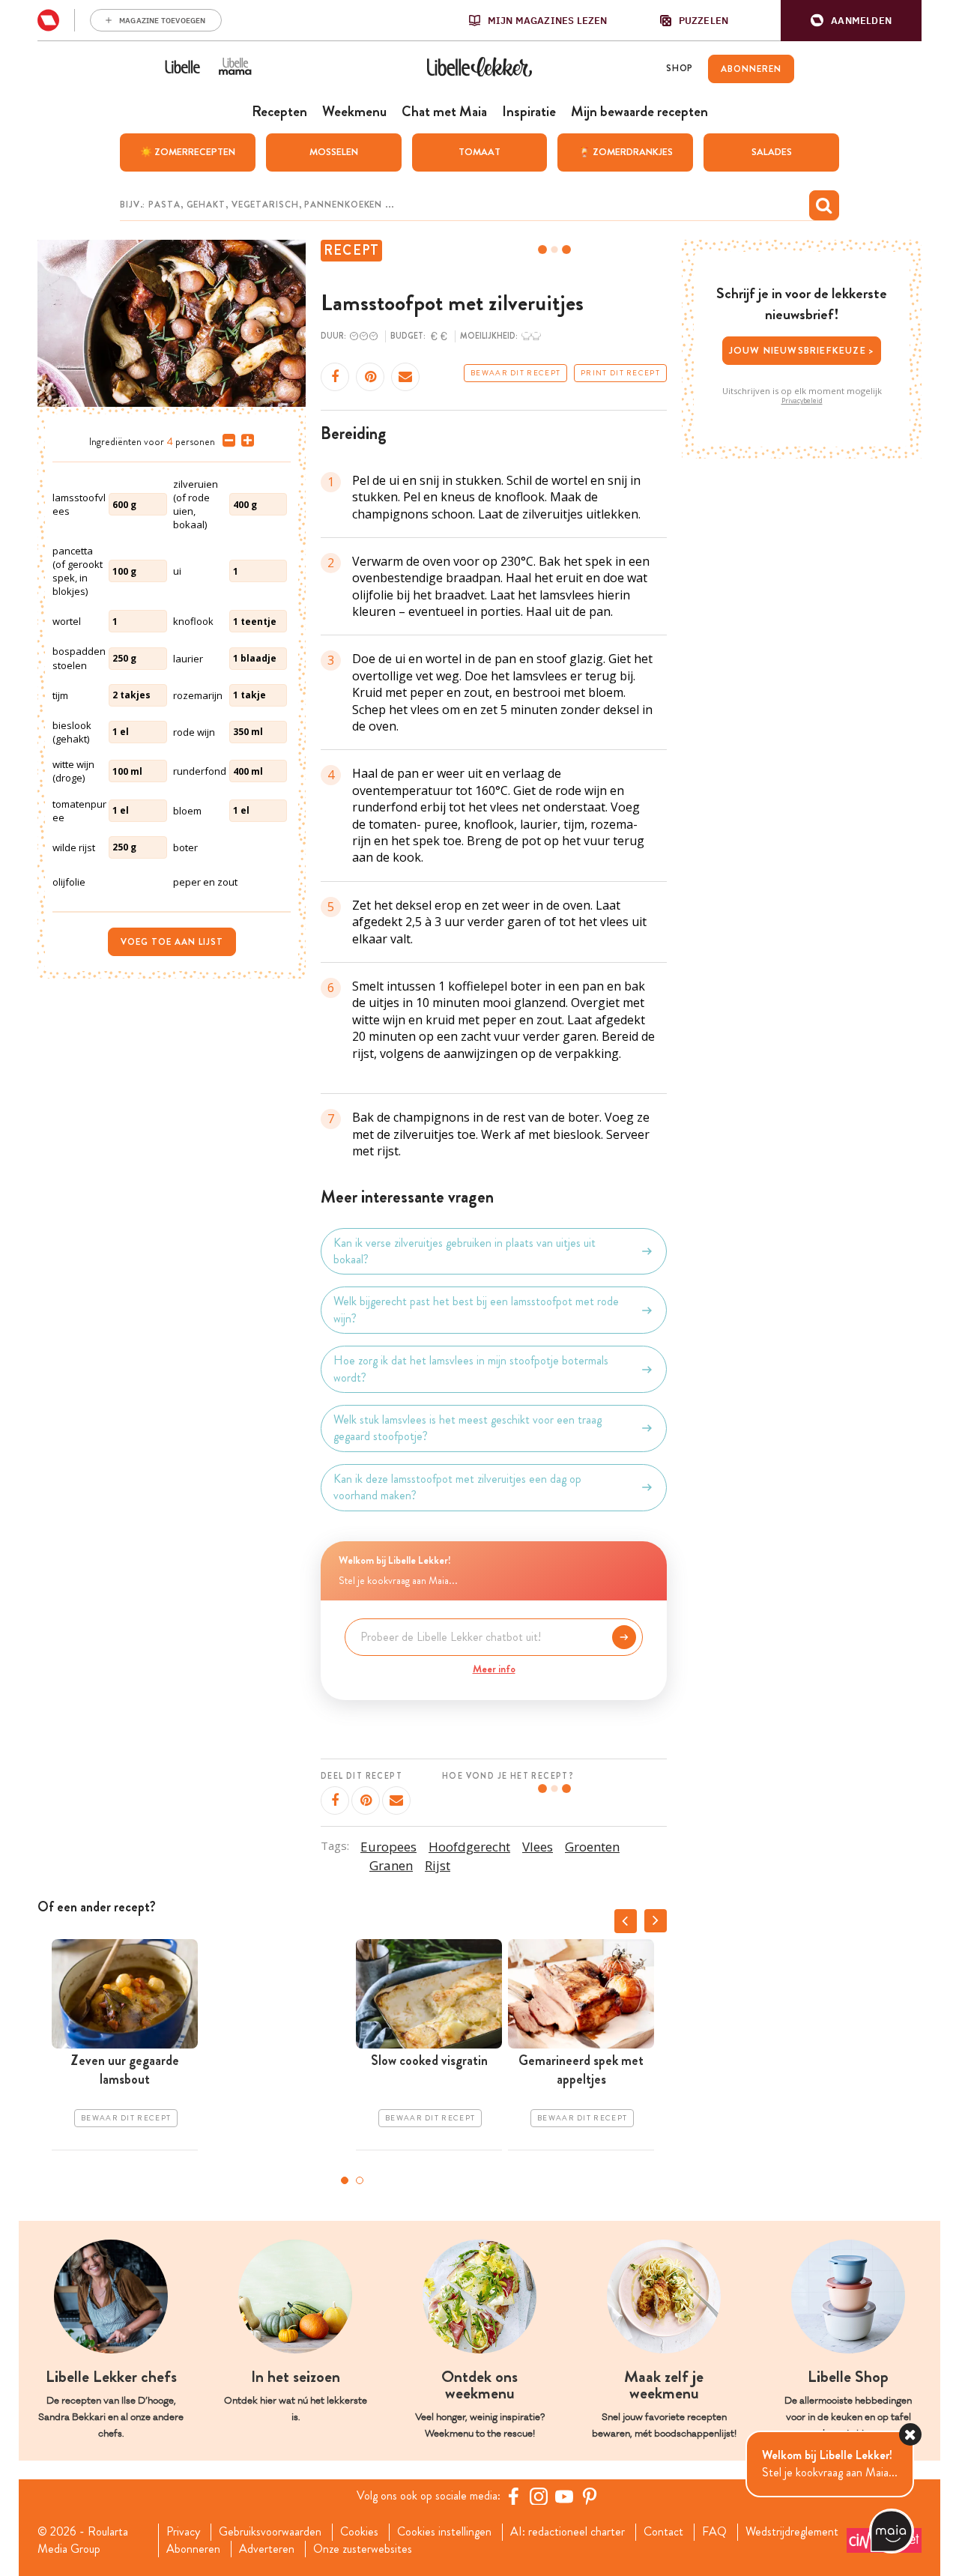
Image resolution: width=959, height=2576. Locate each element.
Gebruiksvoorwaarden (270, 2532)
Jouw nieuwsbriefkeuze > (802, 350)
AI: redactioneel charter (568, 2532)
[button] (851, 21)
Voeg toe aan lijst (172, 942)
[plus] (245, 441)
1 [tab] (345, 2180)
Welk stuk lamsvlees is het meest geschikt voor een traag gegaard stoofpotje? (468, 1428)
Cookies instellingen (444, 2532)
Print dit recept (620, 373)
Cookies (359, 2532)
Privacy (183, 2532)
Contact (663, 2532)
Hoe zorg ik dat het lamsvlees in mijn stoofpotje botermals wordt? (471, 1369)
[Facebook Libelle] (513, 2496)
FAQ (714, 2532)
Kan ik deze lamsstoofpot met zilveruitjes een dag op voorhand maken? (457, 1487)
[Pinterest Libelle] (590, 2496)
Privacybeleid (802, 401)
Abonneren (193, 2549)
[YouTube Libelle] (564, 2496)
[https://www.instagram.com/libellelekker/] (539, 2496)
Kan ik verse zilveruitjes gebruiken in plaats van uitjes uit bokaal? (465, 1251)
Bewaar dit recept (515, 373)
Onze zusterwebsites (363, 2549)
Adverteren (267, 2549)
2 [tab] (360, 2180)
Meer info (494, 1669)
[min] (226, 441)
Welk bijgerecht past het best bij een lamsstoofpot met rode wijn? (476, 1310)
